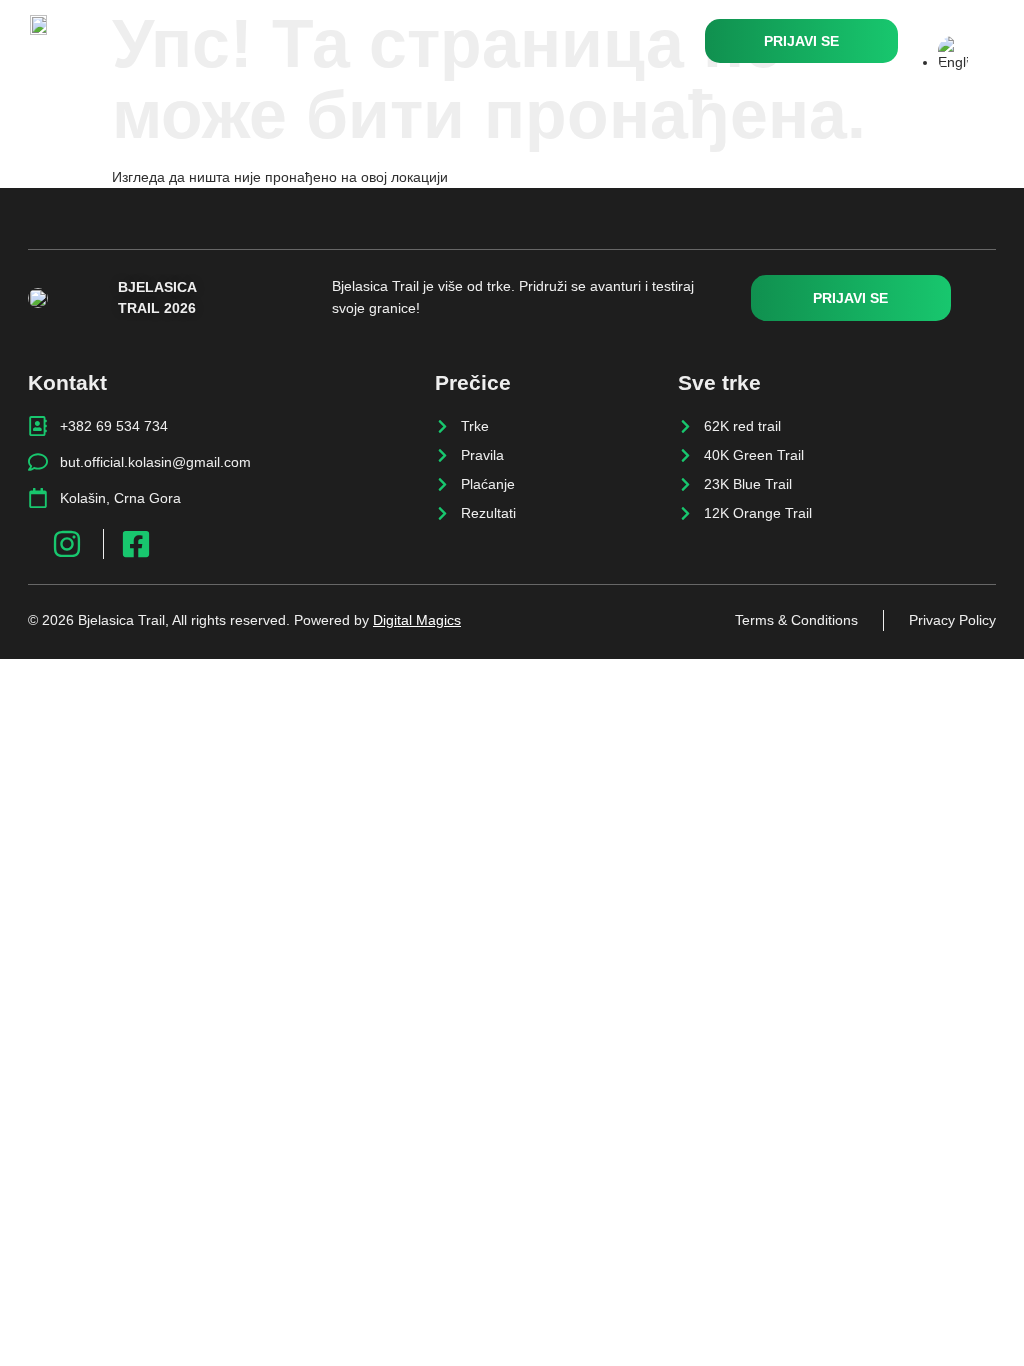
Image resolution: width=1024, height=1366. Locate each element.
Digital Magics (417, 620)
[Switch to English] (953, 62)
